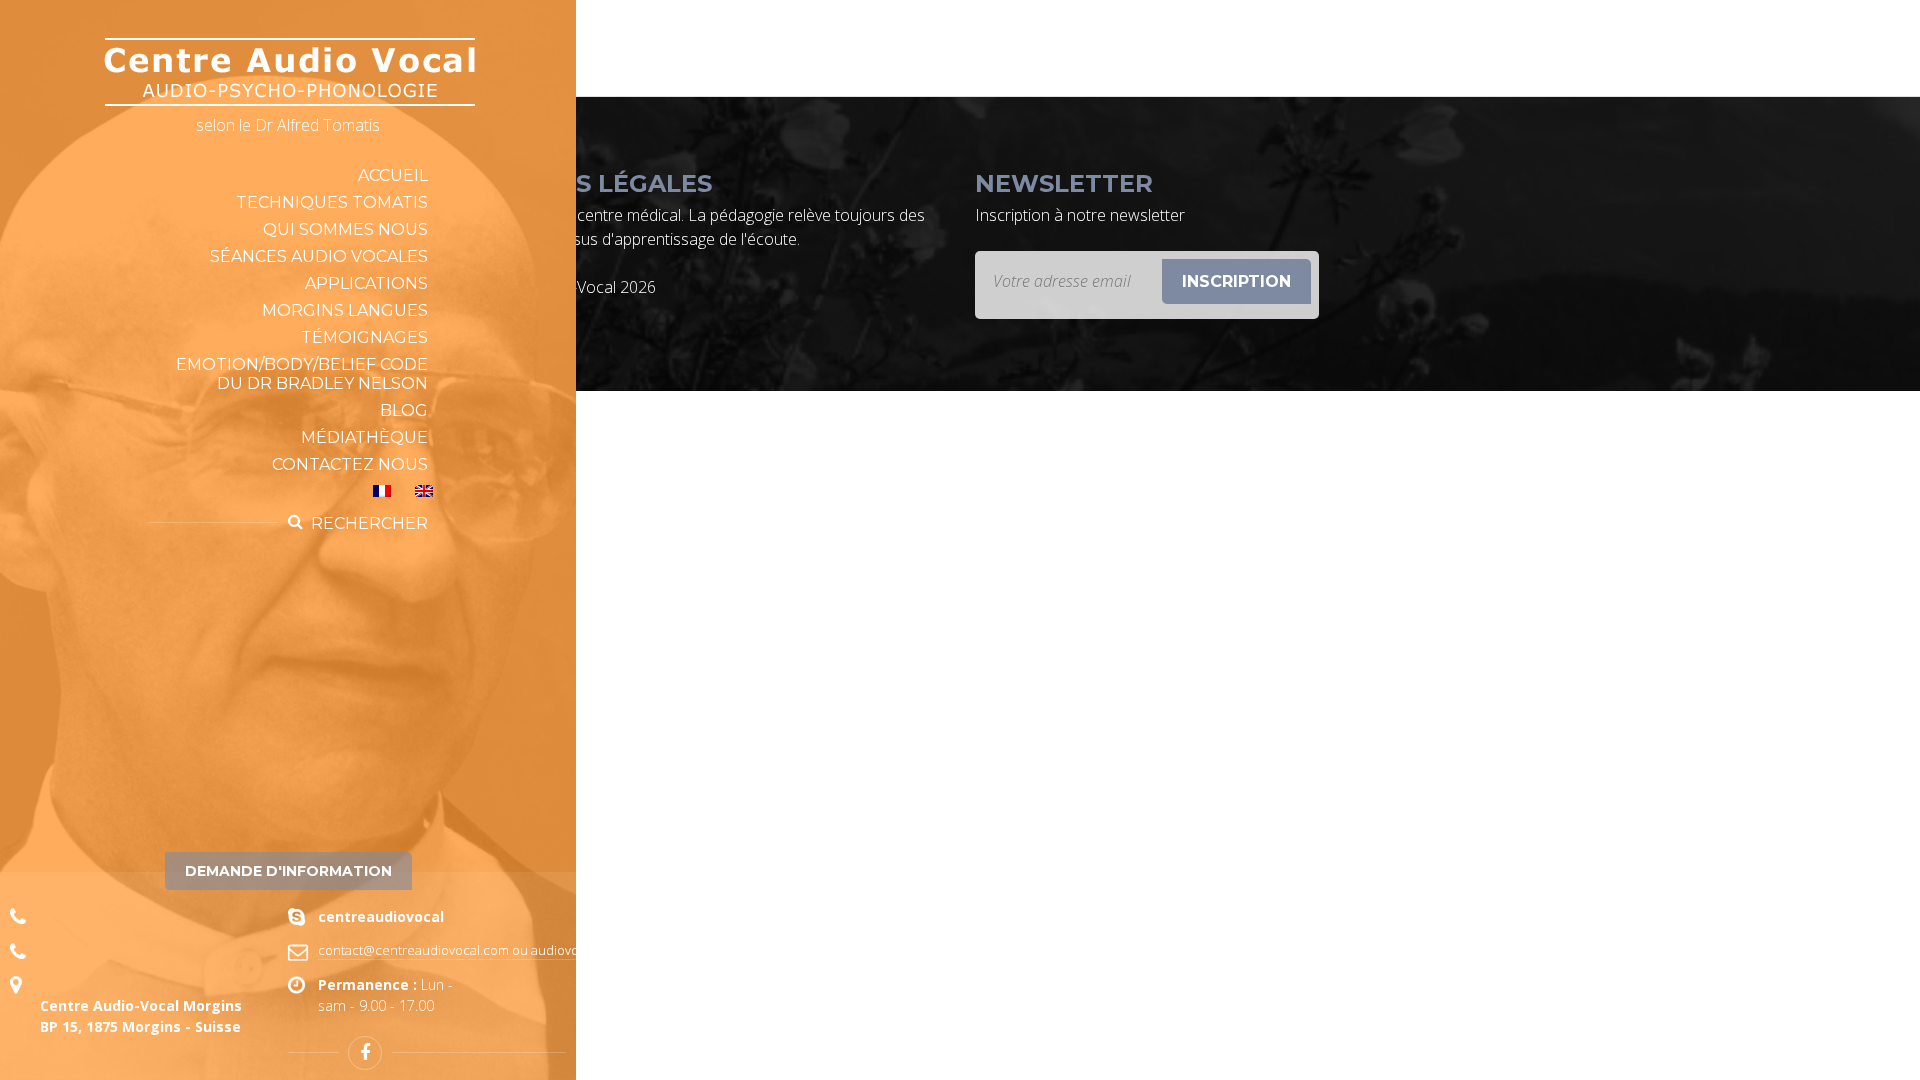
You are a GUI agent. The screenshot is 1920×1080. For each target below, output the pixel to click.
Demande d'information (288, 871)
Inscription (1236, 281)
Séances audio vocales (319, 256)
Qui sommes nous (345, 229)
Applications (366, 283)
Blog (404, 410)
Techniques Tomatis (332, 202)
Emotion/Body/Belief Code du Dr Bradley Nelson (302, 374)
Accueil (393, 175)
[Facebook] (365, 1053)
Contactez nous (350, 464)
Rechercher (369, 523)
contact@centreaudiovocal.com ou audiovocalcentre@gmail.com (512, 950)
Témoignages (364, 337)
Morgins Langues (345, 310)
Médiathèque (364, 437)
